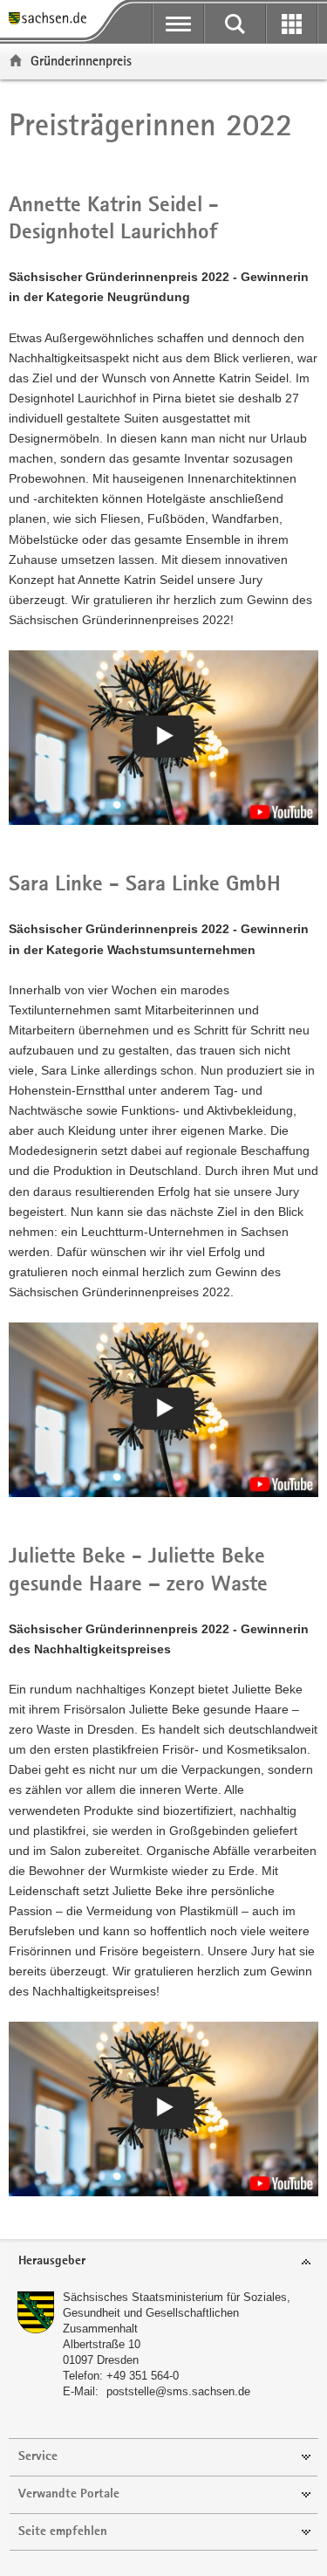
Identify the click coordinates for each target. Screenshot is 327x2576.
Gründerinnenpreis (81, 61)
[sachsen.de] (52, 20)
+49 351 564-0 (143, 2376)
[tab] (163, 2262)
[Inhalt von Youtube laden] (163, 738)
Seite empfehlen (63, 2532)
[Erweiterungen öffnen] (292, 24)
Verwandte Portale (69, 2494)
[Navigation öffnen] (178, 24)
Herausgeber (52, 2261)
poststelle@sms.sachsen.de (178, 2391)
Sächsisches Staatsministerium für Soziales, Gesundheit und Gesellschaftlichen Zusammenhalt (177, 2313)
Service (38, 2457)
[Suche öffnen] (235, 24)
